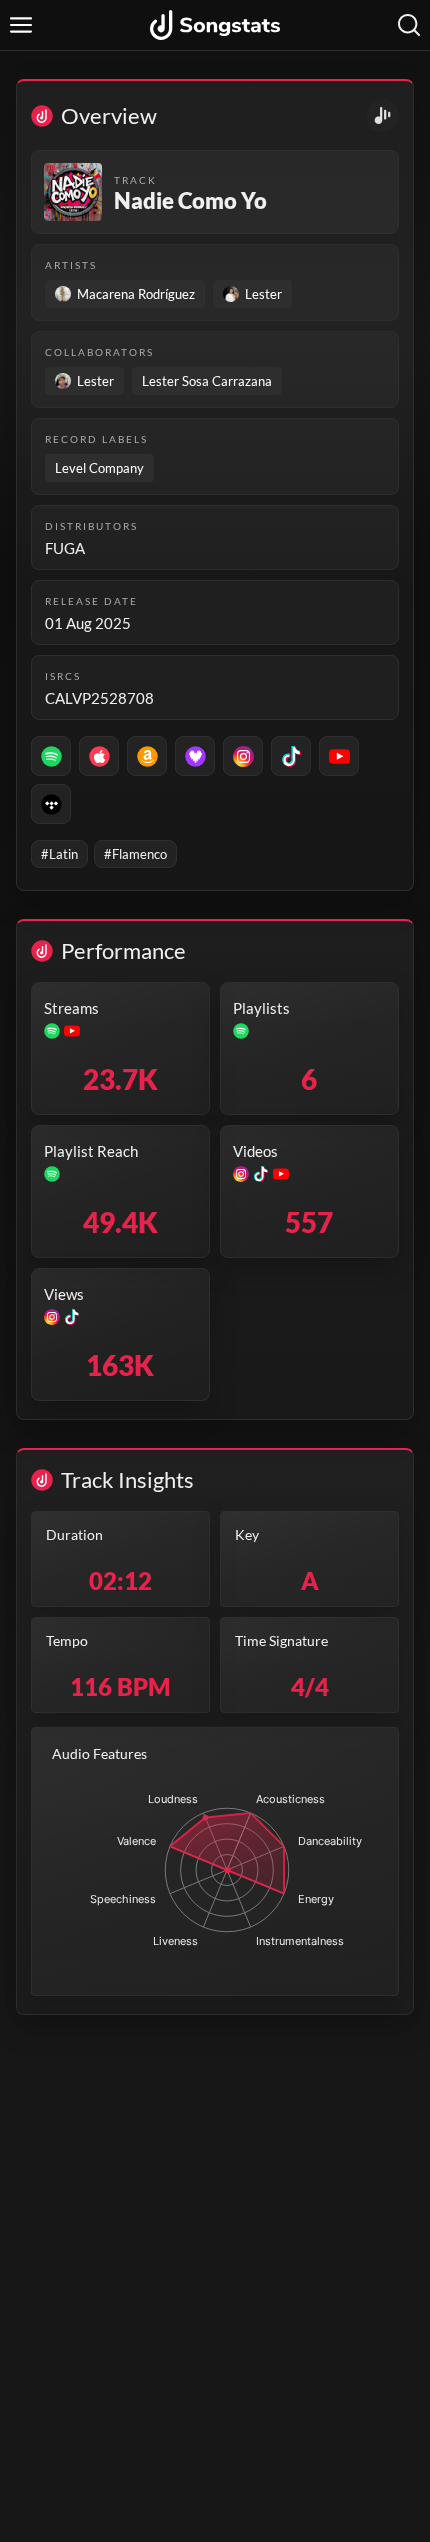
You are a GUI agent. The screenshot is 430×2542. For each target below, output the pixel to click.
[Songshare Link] (382, 115)
